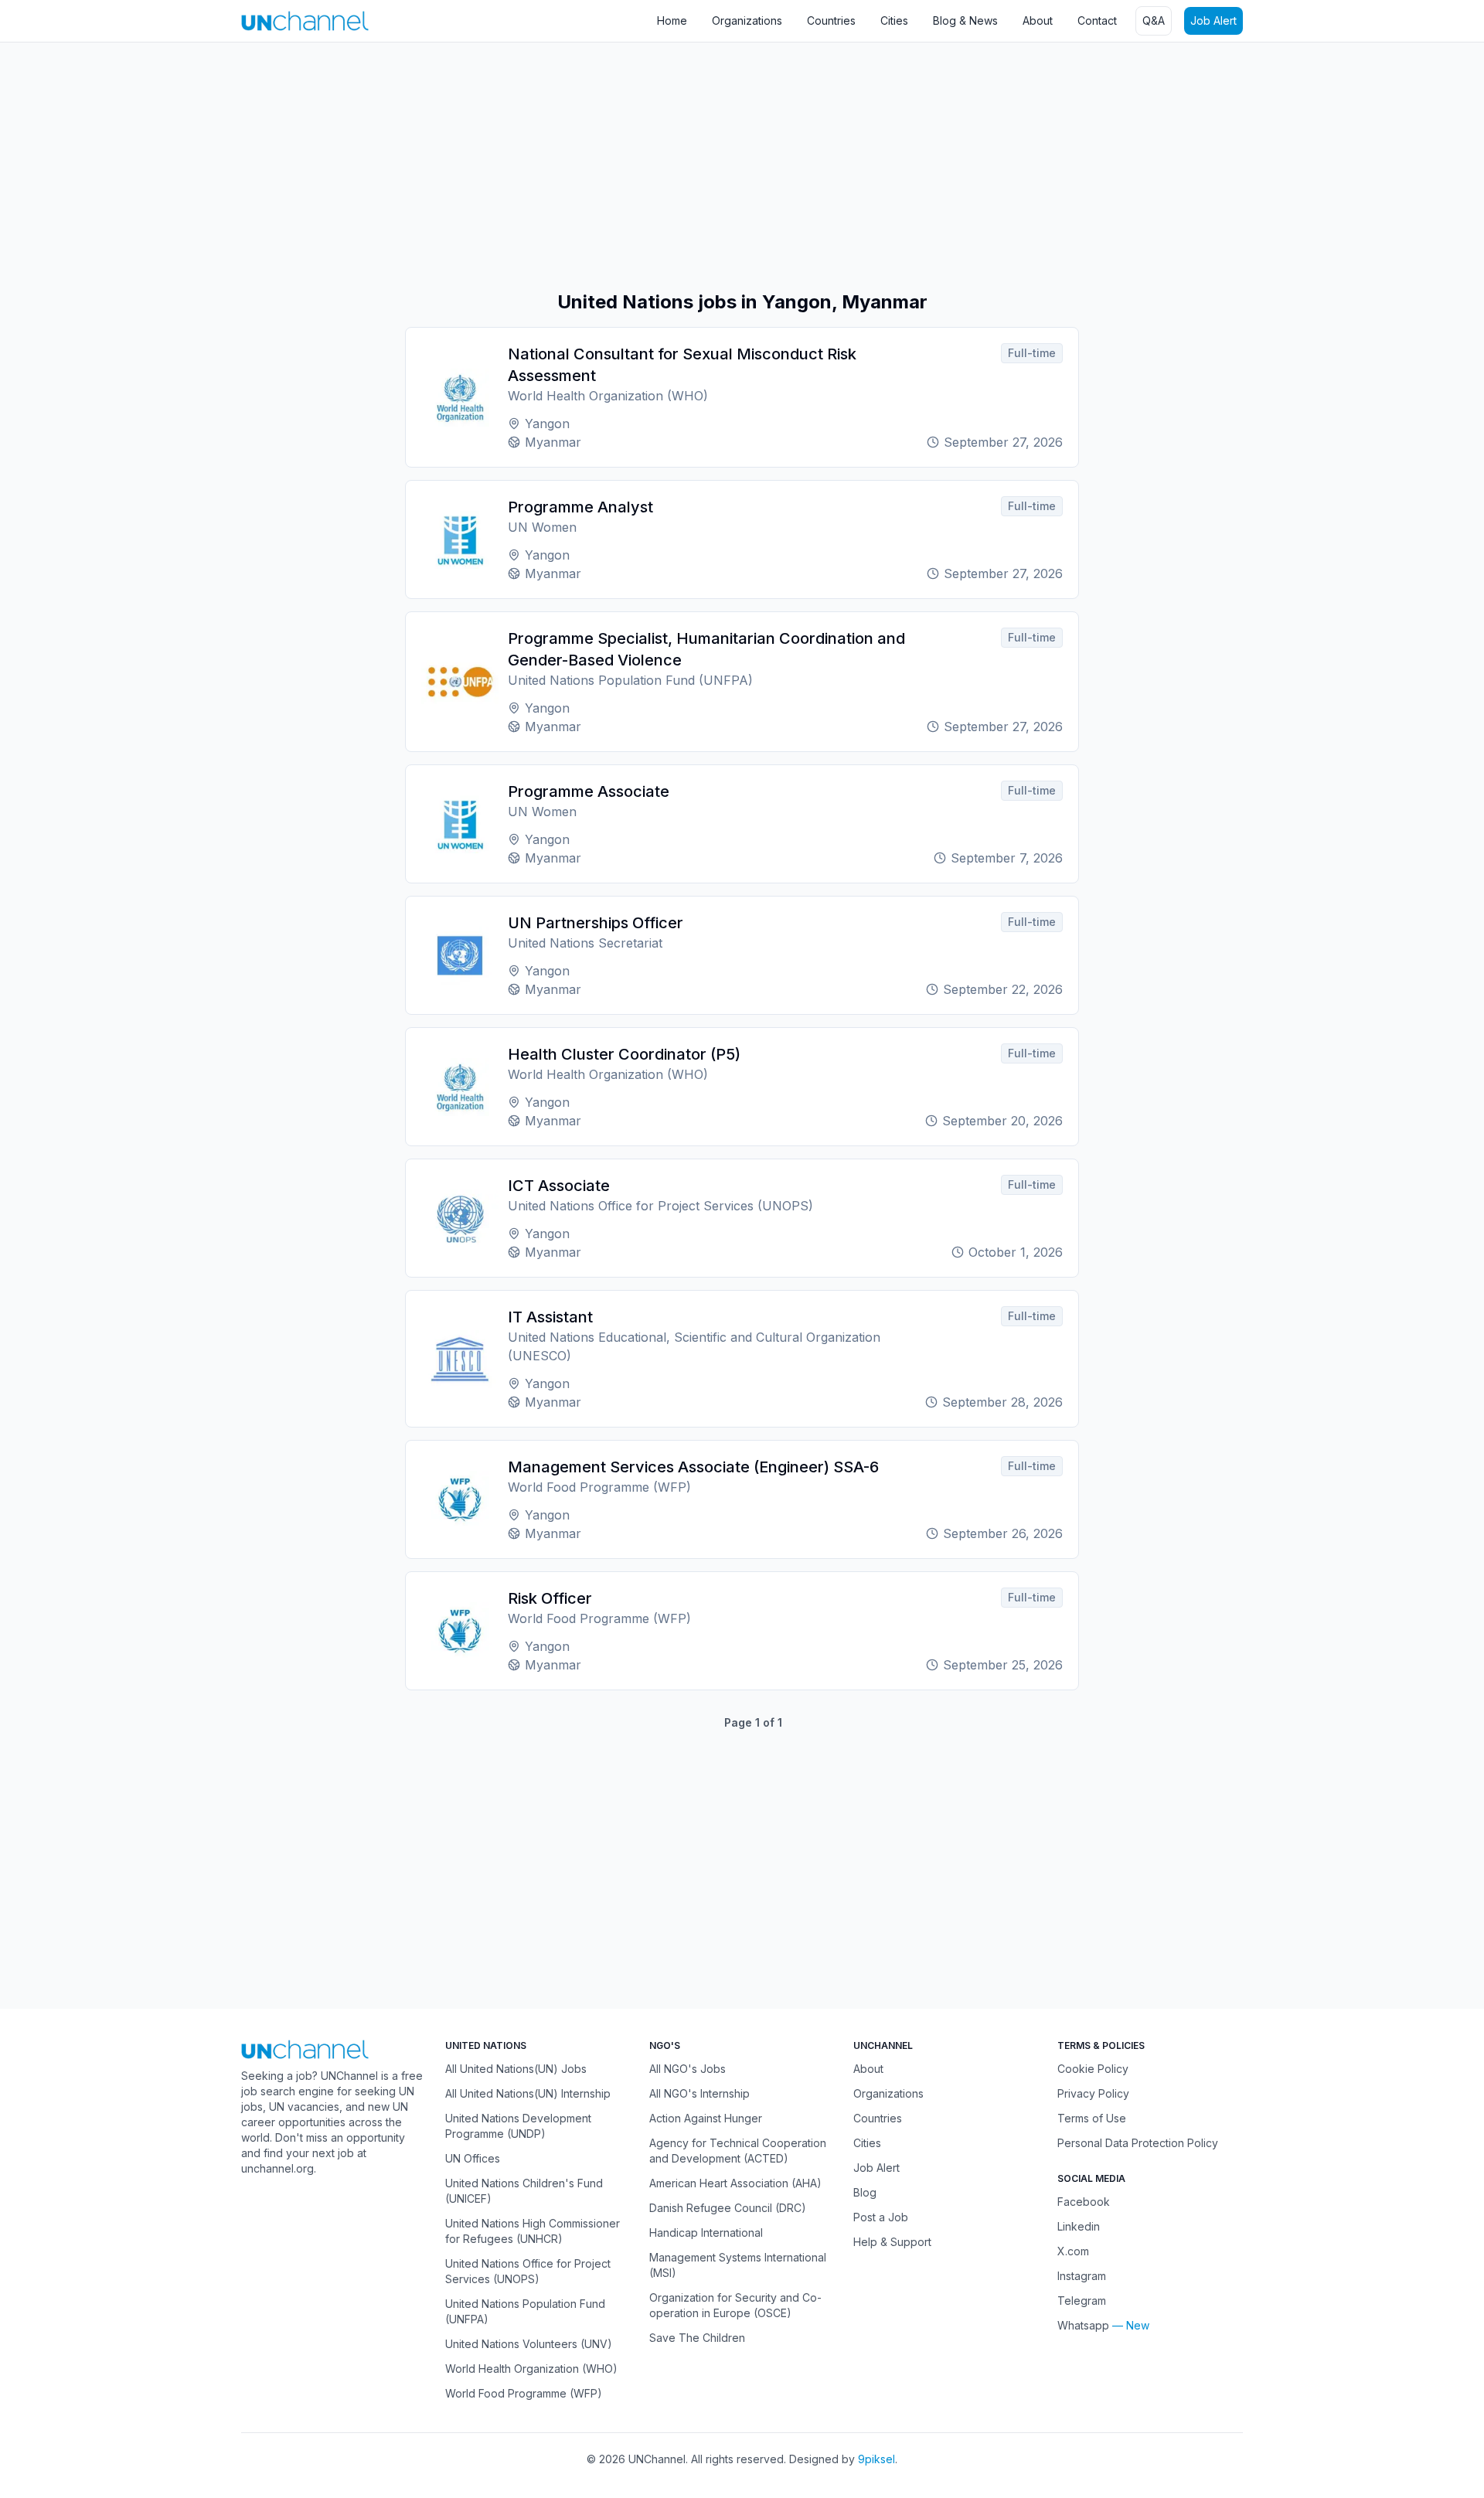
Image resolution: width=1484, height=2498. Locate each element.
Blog (865, 2192)
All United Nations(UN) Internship (528, 2093)
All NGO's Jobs (688, 2069)
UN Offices (473, 2158)
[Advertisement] (464, 166)
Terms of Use (1092, 2118)
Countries (831, 20)
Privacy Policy (1093, 2093)
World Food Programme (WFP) (524, 2393)
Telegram (1082, 2301)
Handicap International (706, 2233)
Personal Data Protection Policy (1138, 2143)
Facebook (1084, 2202)
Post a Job (881, 2217)
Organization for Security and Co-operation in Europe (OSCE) (735, 2305)
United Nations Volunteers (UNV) (529, 2344)
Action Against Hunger (706, 2118)
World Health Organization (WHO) (531, 2369)
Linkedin (1079, 2226)
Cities (894, 20)
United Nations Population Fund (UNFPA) (525, 2311)
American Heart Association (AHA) (735, 2183)
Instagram (1082, 2276)
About (1038, 20)
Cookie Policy (1093, 2069)
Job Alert (1213, 20)
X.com (1073, 2251)
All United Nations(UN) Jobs (516, 2069)
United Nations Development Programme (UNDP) (518, 2126)
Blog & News (965, 20)
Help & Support (892, 2242)
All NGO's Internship (699, 2093)
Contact (1097, 20)
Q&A (1154, 20)
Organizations (747, 20)
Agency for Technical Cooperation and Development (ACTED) (738, 2151)
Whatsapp (1083, 2325)
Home (672, 20)
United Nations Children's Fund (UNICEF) (524, 2191)
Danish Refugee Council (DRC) (728, 2208)
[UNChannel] (305, 20)
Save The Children (697, 2338)
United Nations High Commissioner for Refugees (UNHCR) (533, 2231)
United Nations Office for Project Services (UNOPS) (528, 2271)
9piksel (876, 2459)
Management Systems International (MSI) (738, 2265)
